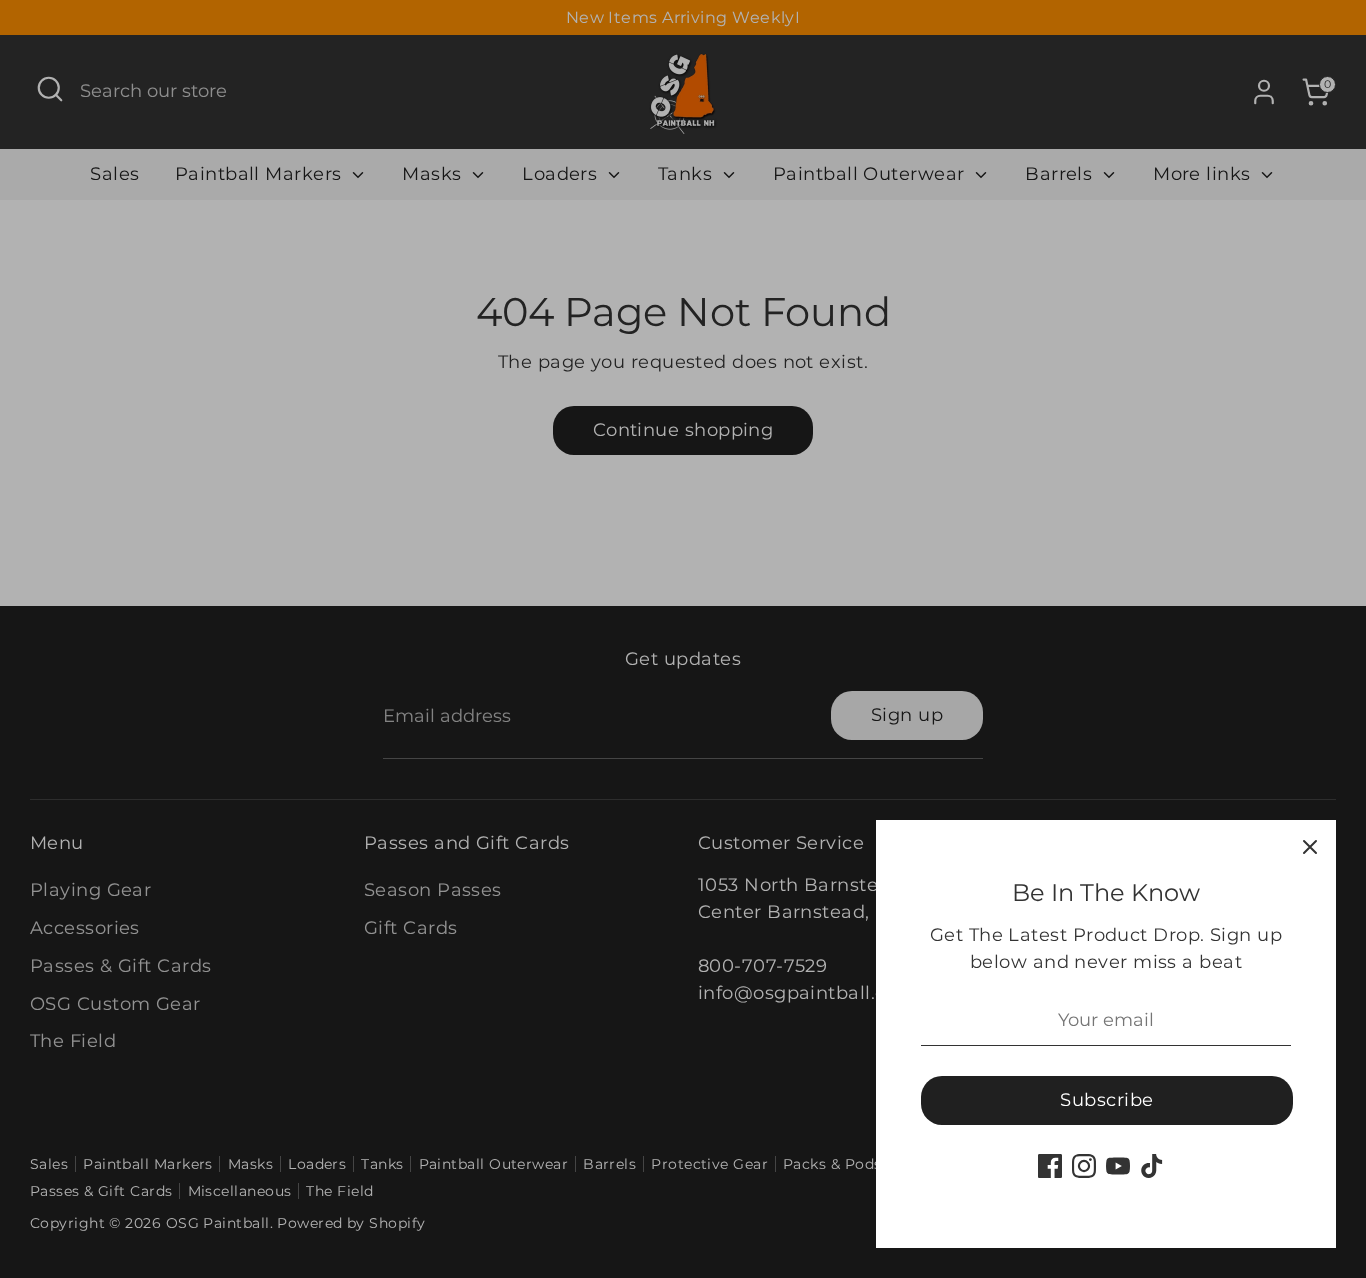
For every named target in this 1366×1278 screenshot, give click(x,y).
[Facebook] (1050, 1166)
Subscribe (1106, 1100)
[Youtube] (1118, 1166)
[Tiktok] (1152, 1166)
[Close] (1310, 846)
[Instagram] (1084, 1166)
